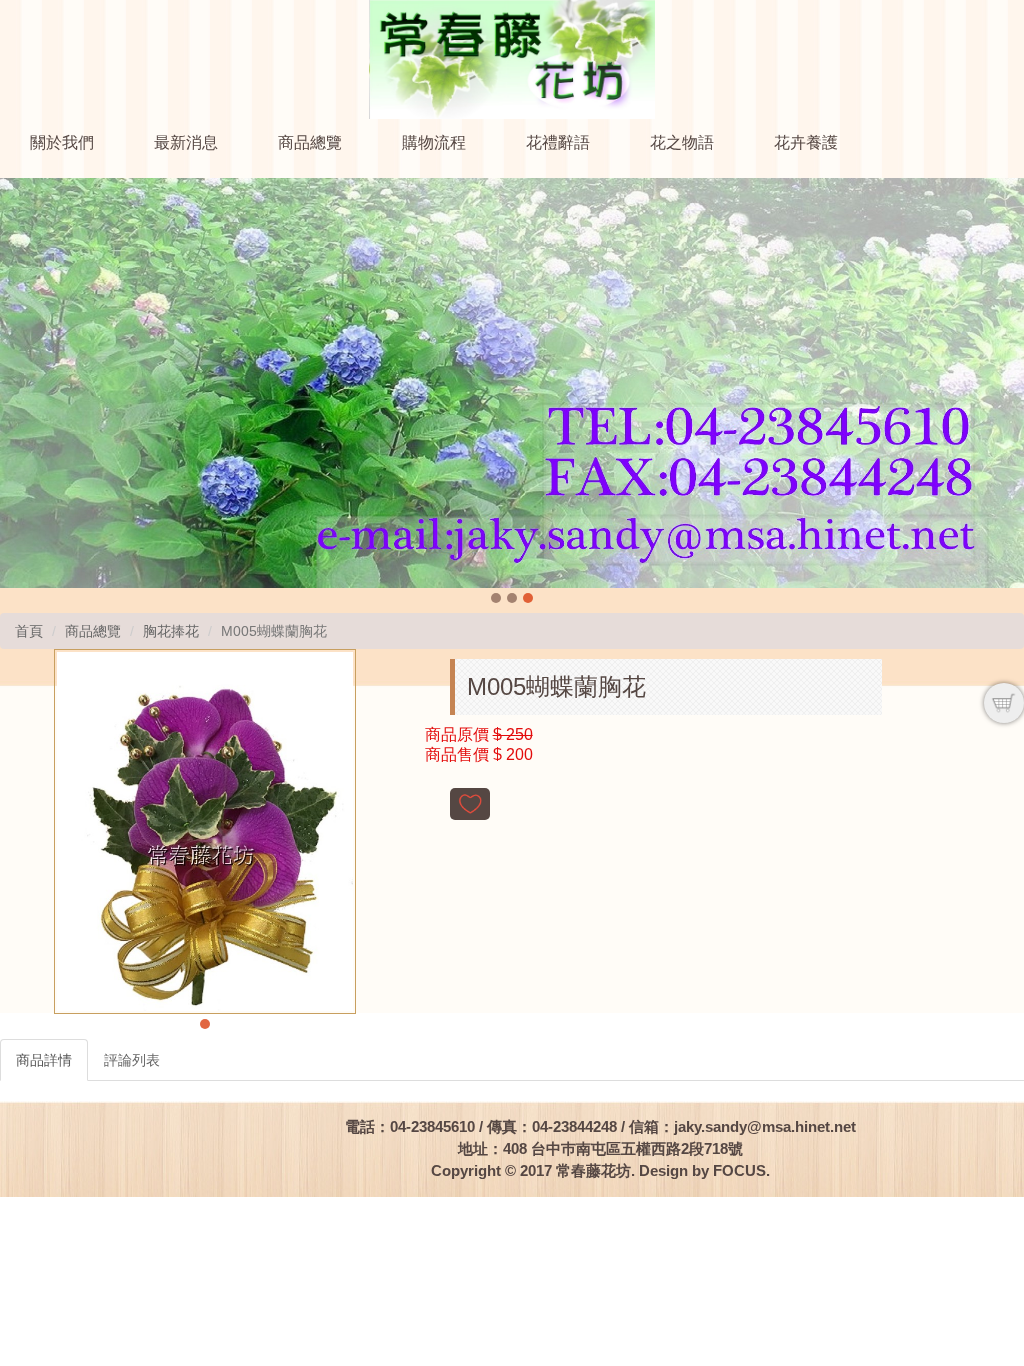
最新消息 (186, 142)
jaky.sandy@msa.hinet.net (765, 1126)
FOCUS (739, 1170)
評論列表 (132, 1060)
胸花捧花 (171, 631)
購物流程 (434, 142)
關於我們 (62, 142)
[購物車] (1004, 703)
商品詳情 (44, 1060)
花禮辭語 (558, 142)
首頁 (29, 631)
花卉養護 (806, 142)
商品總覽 (310, 142)
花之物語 (682, 142)
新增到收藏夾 (470, 804)
